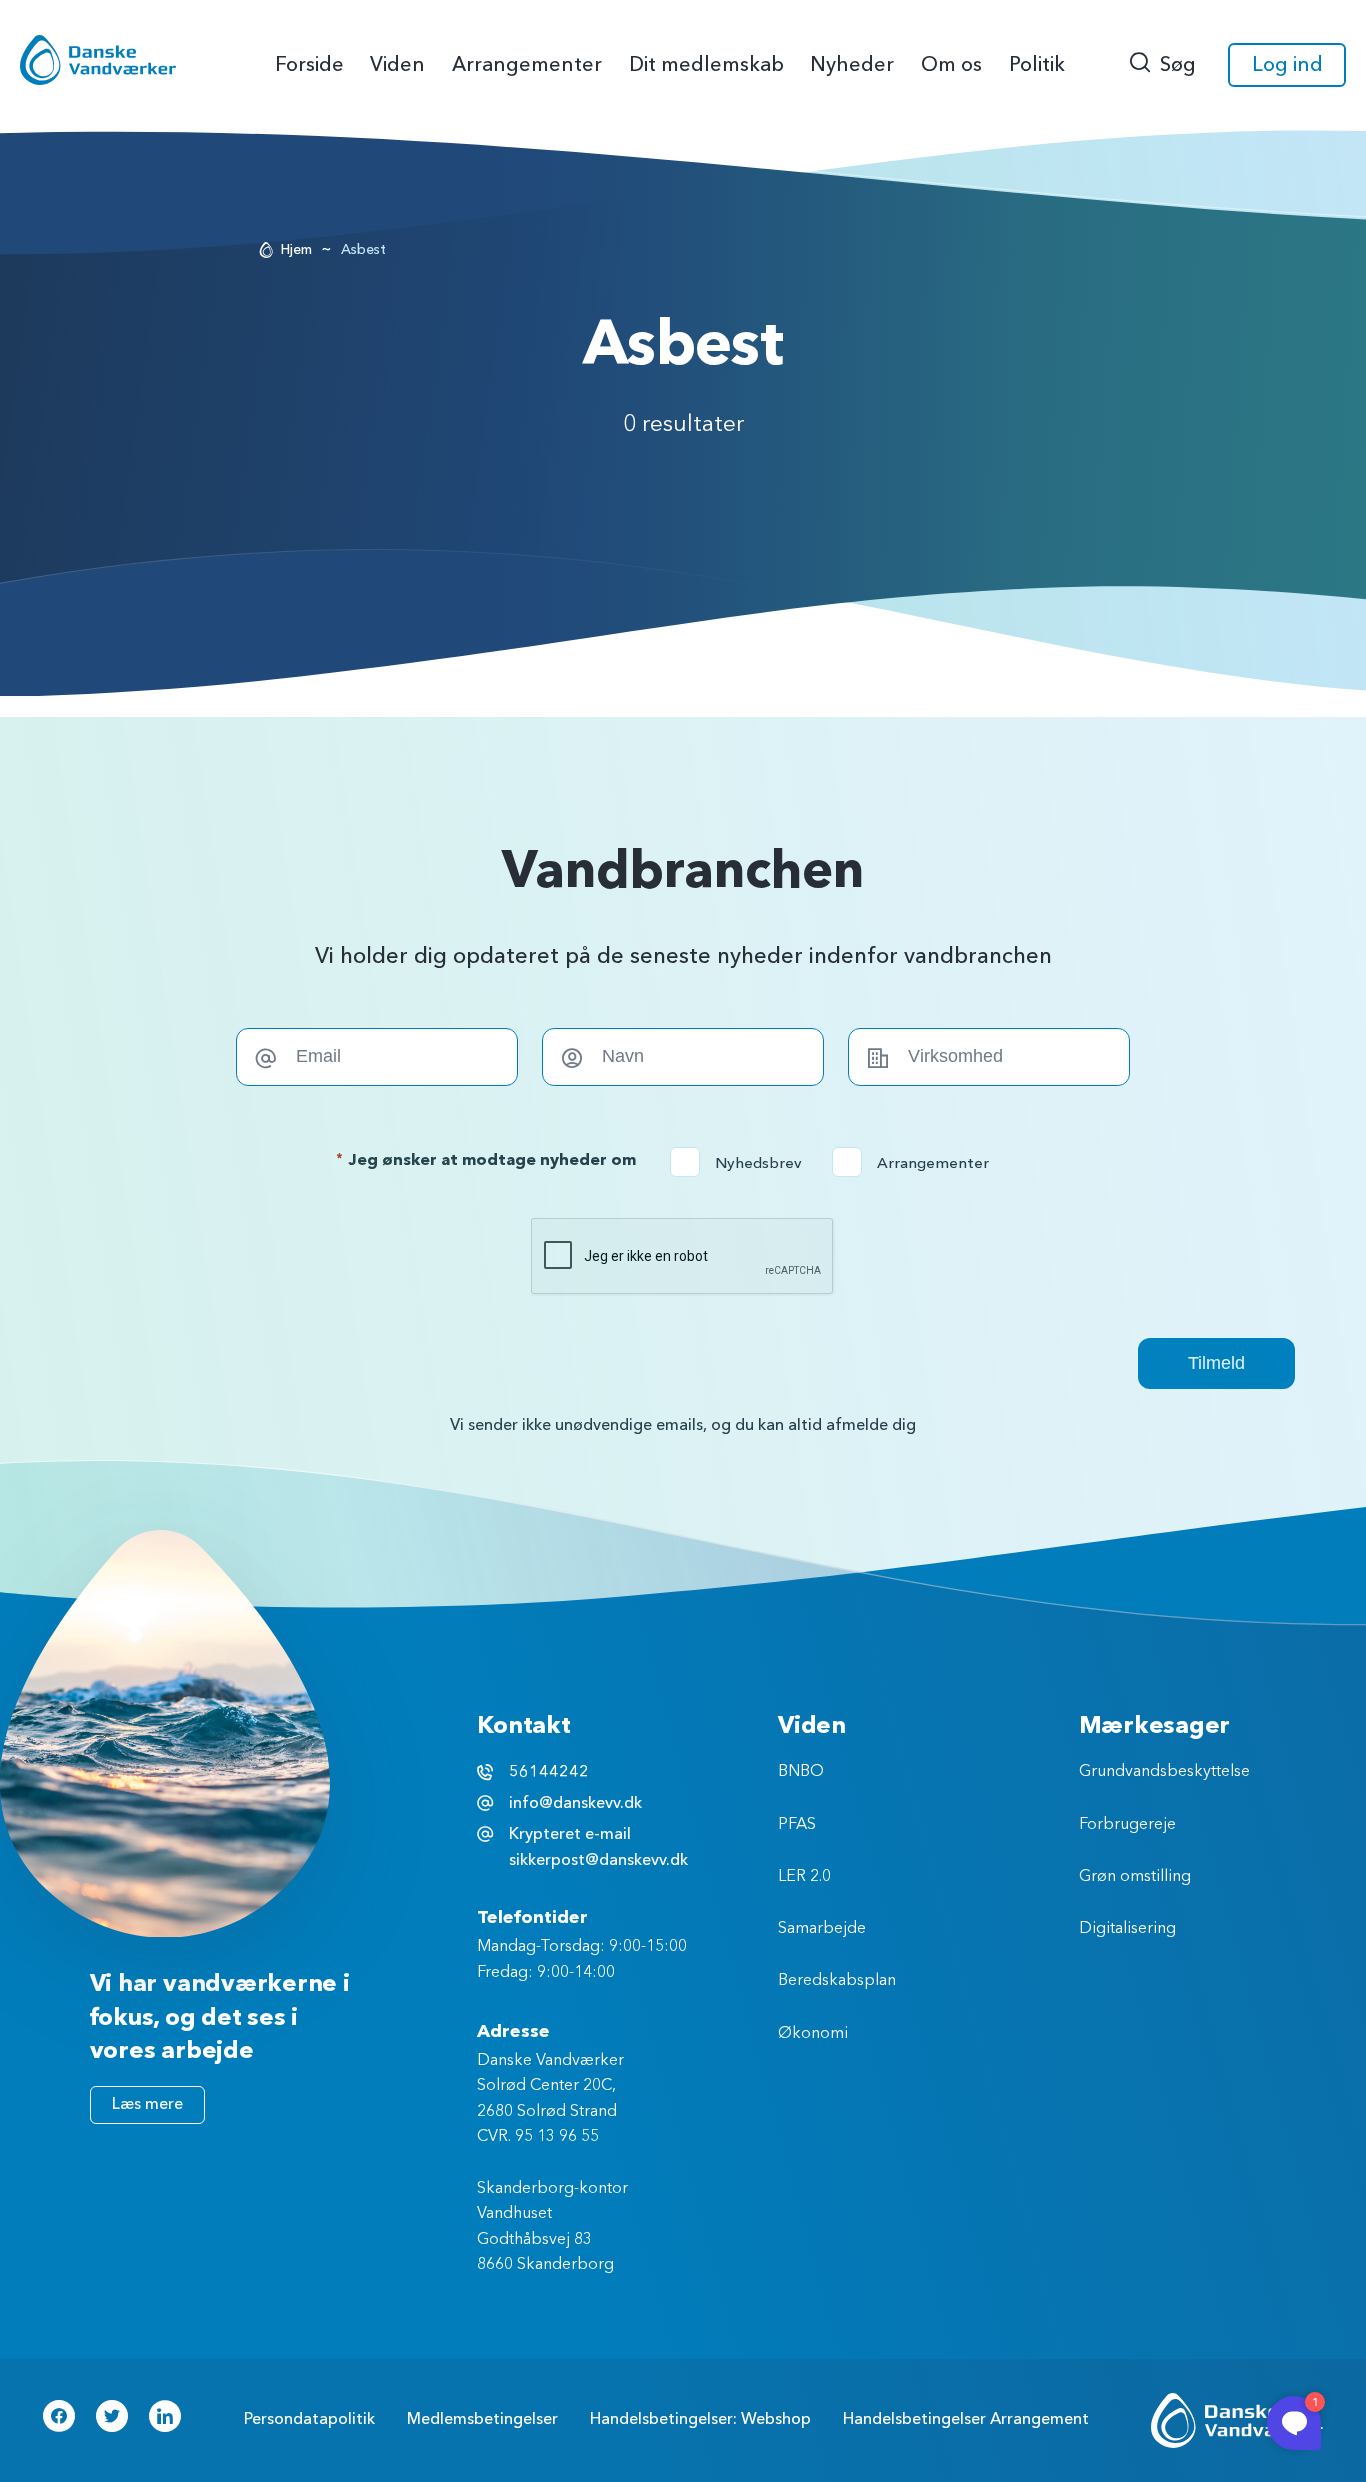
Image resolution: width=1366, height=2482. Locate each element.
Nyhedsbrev (742, 1163)
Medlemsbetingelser (482, 2419)
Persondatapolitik (309, 2419)
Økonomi (813, 2034)
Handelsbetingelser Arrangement (966, 2419)
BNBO (801, 1772)
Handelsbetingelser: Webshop (700, 2419)
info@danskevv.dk (575, 1803)
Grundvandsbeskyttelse (1164, 1772)
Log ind (1287, 64)
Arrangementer (917, 1163)
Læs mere (147, 2104)
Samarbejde (822, 1929)
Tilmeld (1216, 1363)
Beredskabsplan (837, 1981)
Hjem (296, 249)
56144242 (549, 1772)
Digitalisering (1127, 1929)
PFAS (797, 1825)
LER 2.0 (804, 1877)
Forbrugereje (1127, 1825)
